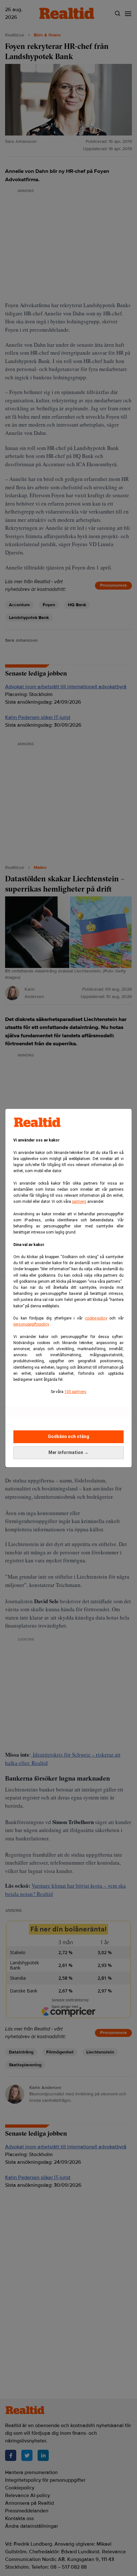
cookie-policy (96, 1318)
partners (79, 1202)
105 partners (75, 1392)
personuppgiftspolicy (31, 1324)
